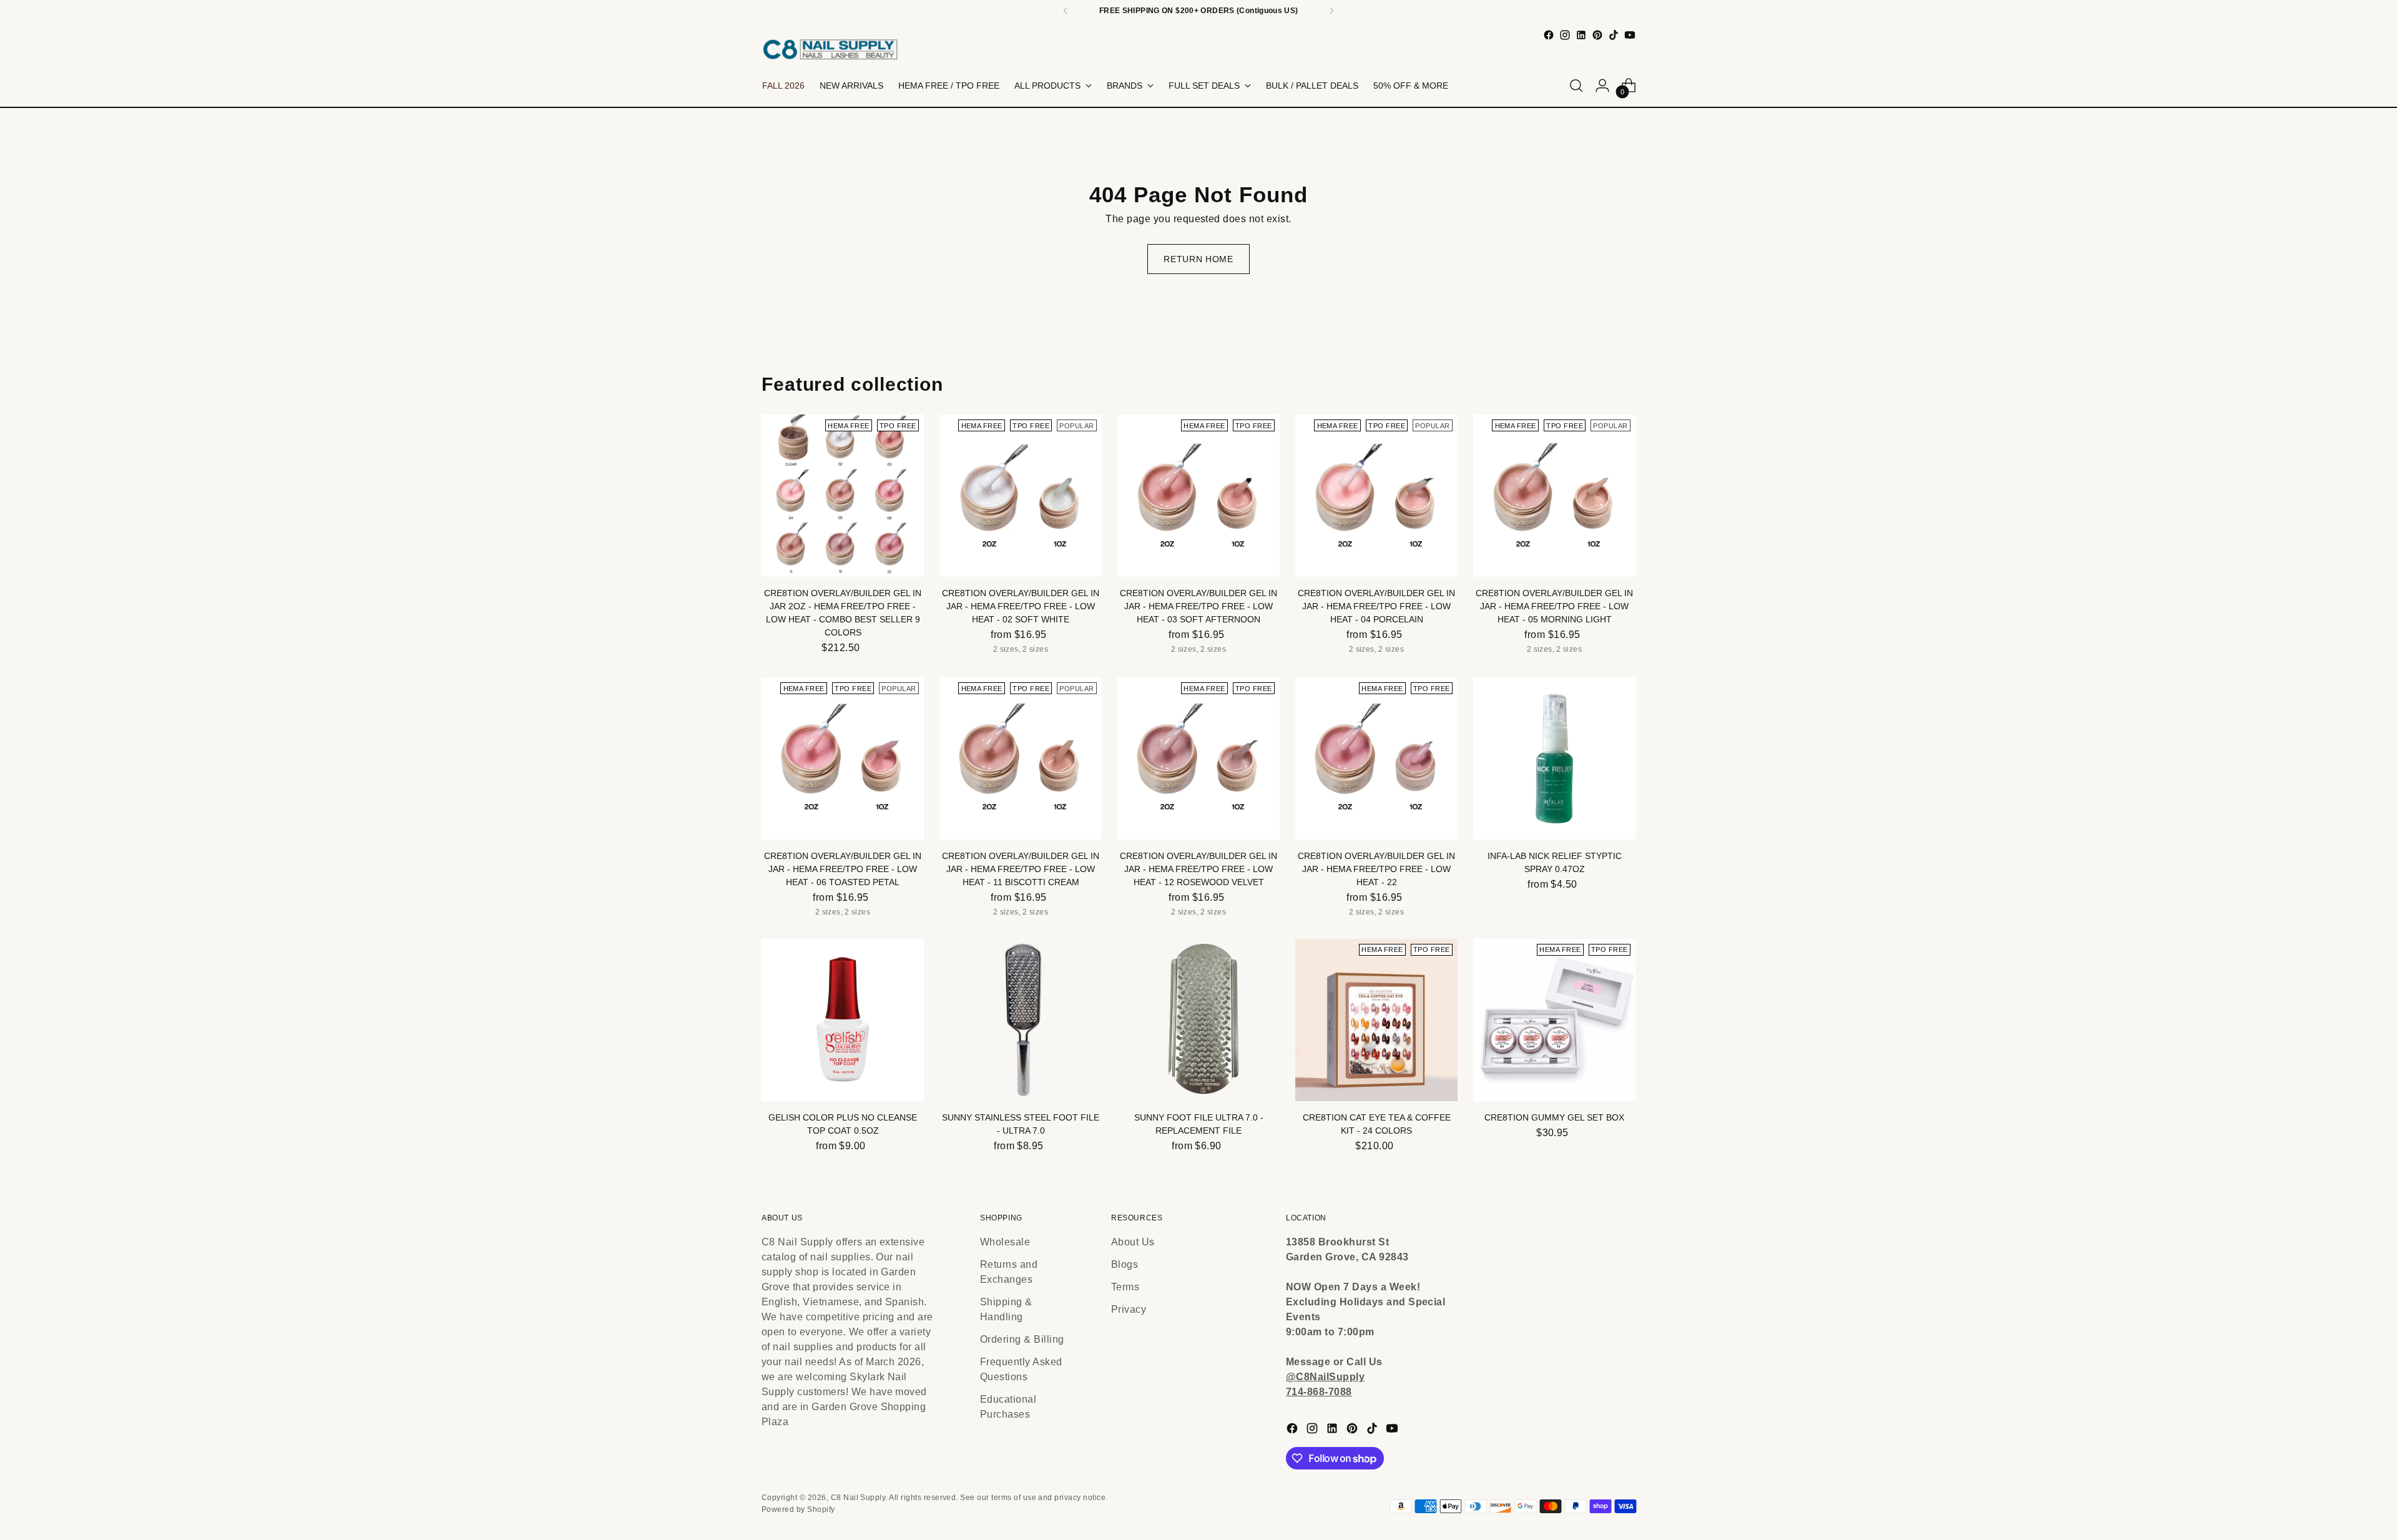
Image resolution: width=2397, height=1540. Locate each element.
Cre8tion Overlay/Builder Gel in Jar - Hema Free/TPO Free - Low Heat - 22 (1376, 869)
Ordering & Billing (1022, 1339)
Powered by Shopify (798, 1509)
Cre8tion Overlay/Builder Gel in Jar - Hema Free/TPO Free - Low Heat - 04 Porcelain (1376, 606)
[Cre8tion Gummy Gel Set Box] (1554, 1020)
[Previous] (1066, 11)
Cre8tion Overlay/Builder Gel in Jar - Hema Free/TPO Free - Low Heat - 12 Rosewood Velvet (1198, 869)
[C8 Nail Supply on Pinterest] (1597, 35)
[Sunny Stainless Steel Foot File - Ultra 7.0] (1021, 1020)
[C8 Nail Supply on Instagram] (1565, 35)
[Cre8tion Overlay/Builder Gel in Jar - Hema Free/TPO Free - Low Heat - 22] (1376, 758)
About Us (1133, 1242)
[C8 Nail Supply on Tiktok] (1614, 35)
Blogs (1125, 1264)
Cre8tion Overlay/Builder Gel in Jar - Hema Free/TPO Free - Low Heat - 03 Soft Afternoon (1198, 606)
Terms (1125, 1287)
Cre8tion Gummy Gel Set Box (1554, 1117)
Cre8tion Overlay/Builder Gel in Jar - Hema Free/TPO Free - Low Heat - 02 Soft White (1021, 606)
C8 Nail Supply (858, 1498)
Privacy (1129, 1309)
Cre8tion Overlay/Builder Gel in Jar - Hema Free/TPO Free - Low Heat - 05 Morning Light (1554, 606)
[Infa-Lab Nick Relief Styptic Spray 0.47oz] (1554, 758)
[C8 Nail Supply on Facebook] (1549, 35)
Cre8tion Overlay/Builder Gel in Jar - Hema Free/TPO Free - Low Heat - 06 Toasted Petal (843, 869)
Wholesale (1005, 1242)
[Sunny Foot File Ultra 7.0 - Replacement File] (1198, 1020)
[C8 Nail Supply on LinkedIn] (1581, 35)
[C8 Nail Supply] (830, 49)
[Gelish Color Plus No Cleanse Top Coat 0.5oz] (843, 1020)
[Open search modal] (1576, 86)
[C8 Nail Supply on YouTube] (1630, 35)
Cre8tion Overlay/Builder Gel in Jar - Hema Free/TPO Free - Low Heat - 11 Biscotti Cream (1021, 869)
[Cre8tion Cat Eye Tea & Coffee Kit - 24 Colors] (1376, 1020)
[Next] (1331, 11)
